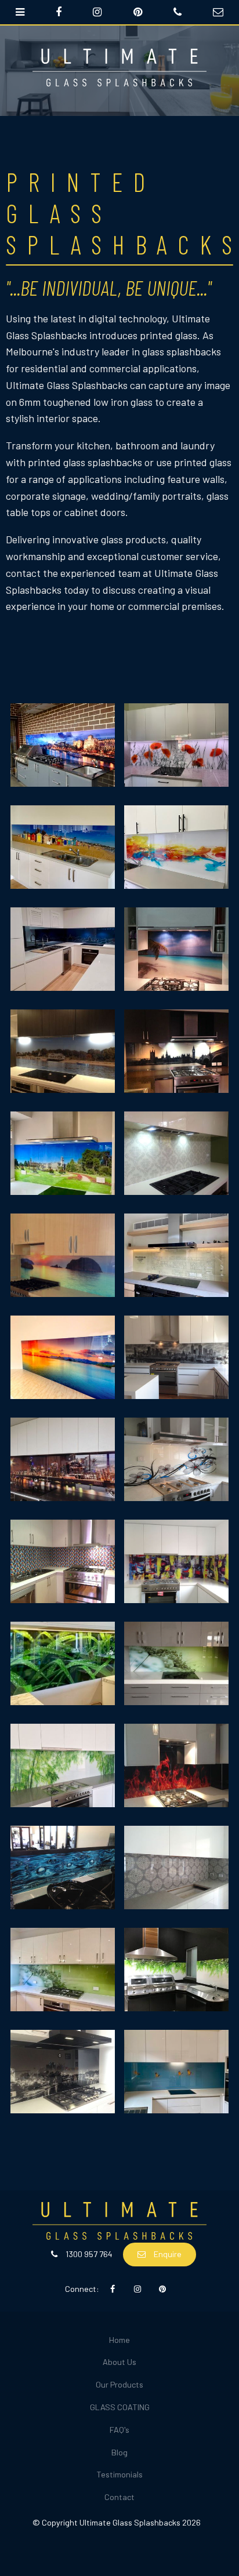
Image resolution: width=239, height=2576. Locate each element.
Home (119, 2340)
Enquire (168, 2254)
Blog (119, 2452)
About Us (119, 2362)
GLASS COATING (120, 2407)
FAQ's (119, 2430)
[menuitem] (119, 2340)
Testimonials (119, 2474)
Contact (119, 2497)
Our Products (119, 2384)
